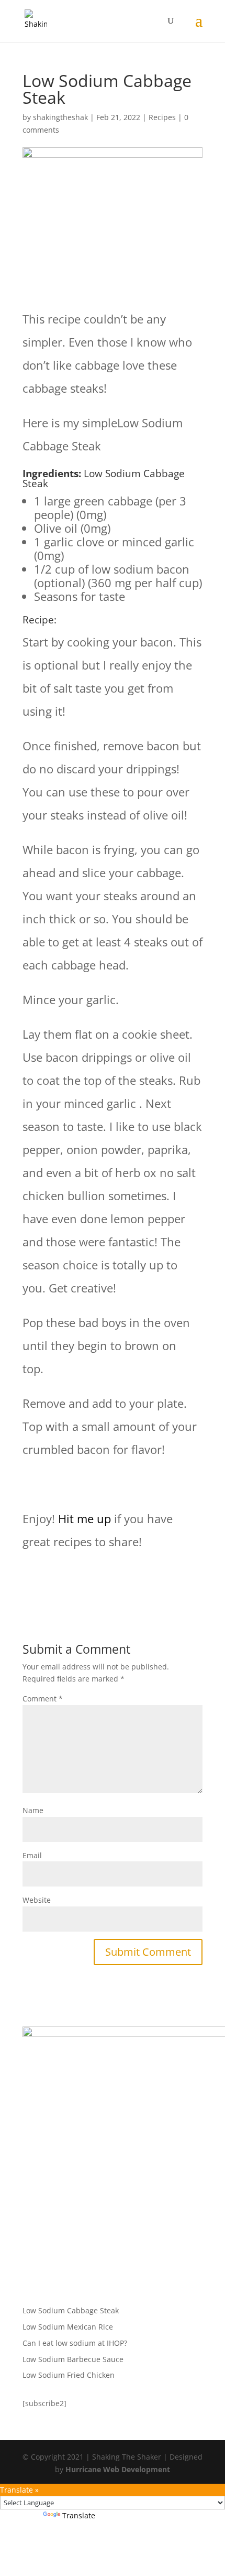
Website (37, 1900)
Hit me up (85, 1518)
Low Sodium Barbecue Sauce (73, 2359)
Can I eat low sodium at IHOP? (75, 2343)
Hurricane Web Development (118, 2469)
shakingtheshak (60, 117)
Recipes (162, 117)
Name (33, 1810)
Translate (79, 2515)
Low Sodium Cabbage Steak (71, 2310)
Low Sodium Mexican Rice (68, 2327)
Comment (43, 1699)
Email (32, 1855)
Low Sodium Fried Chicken (69, 2375)
